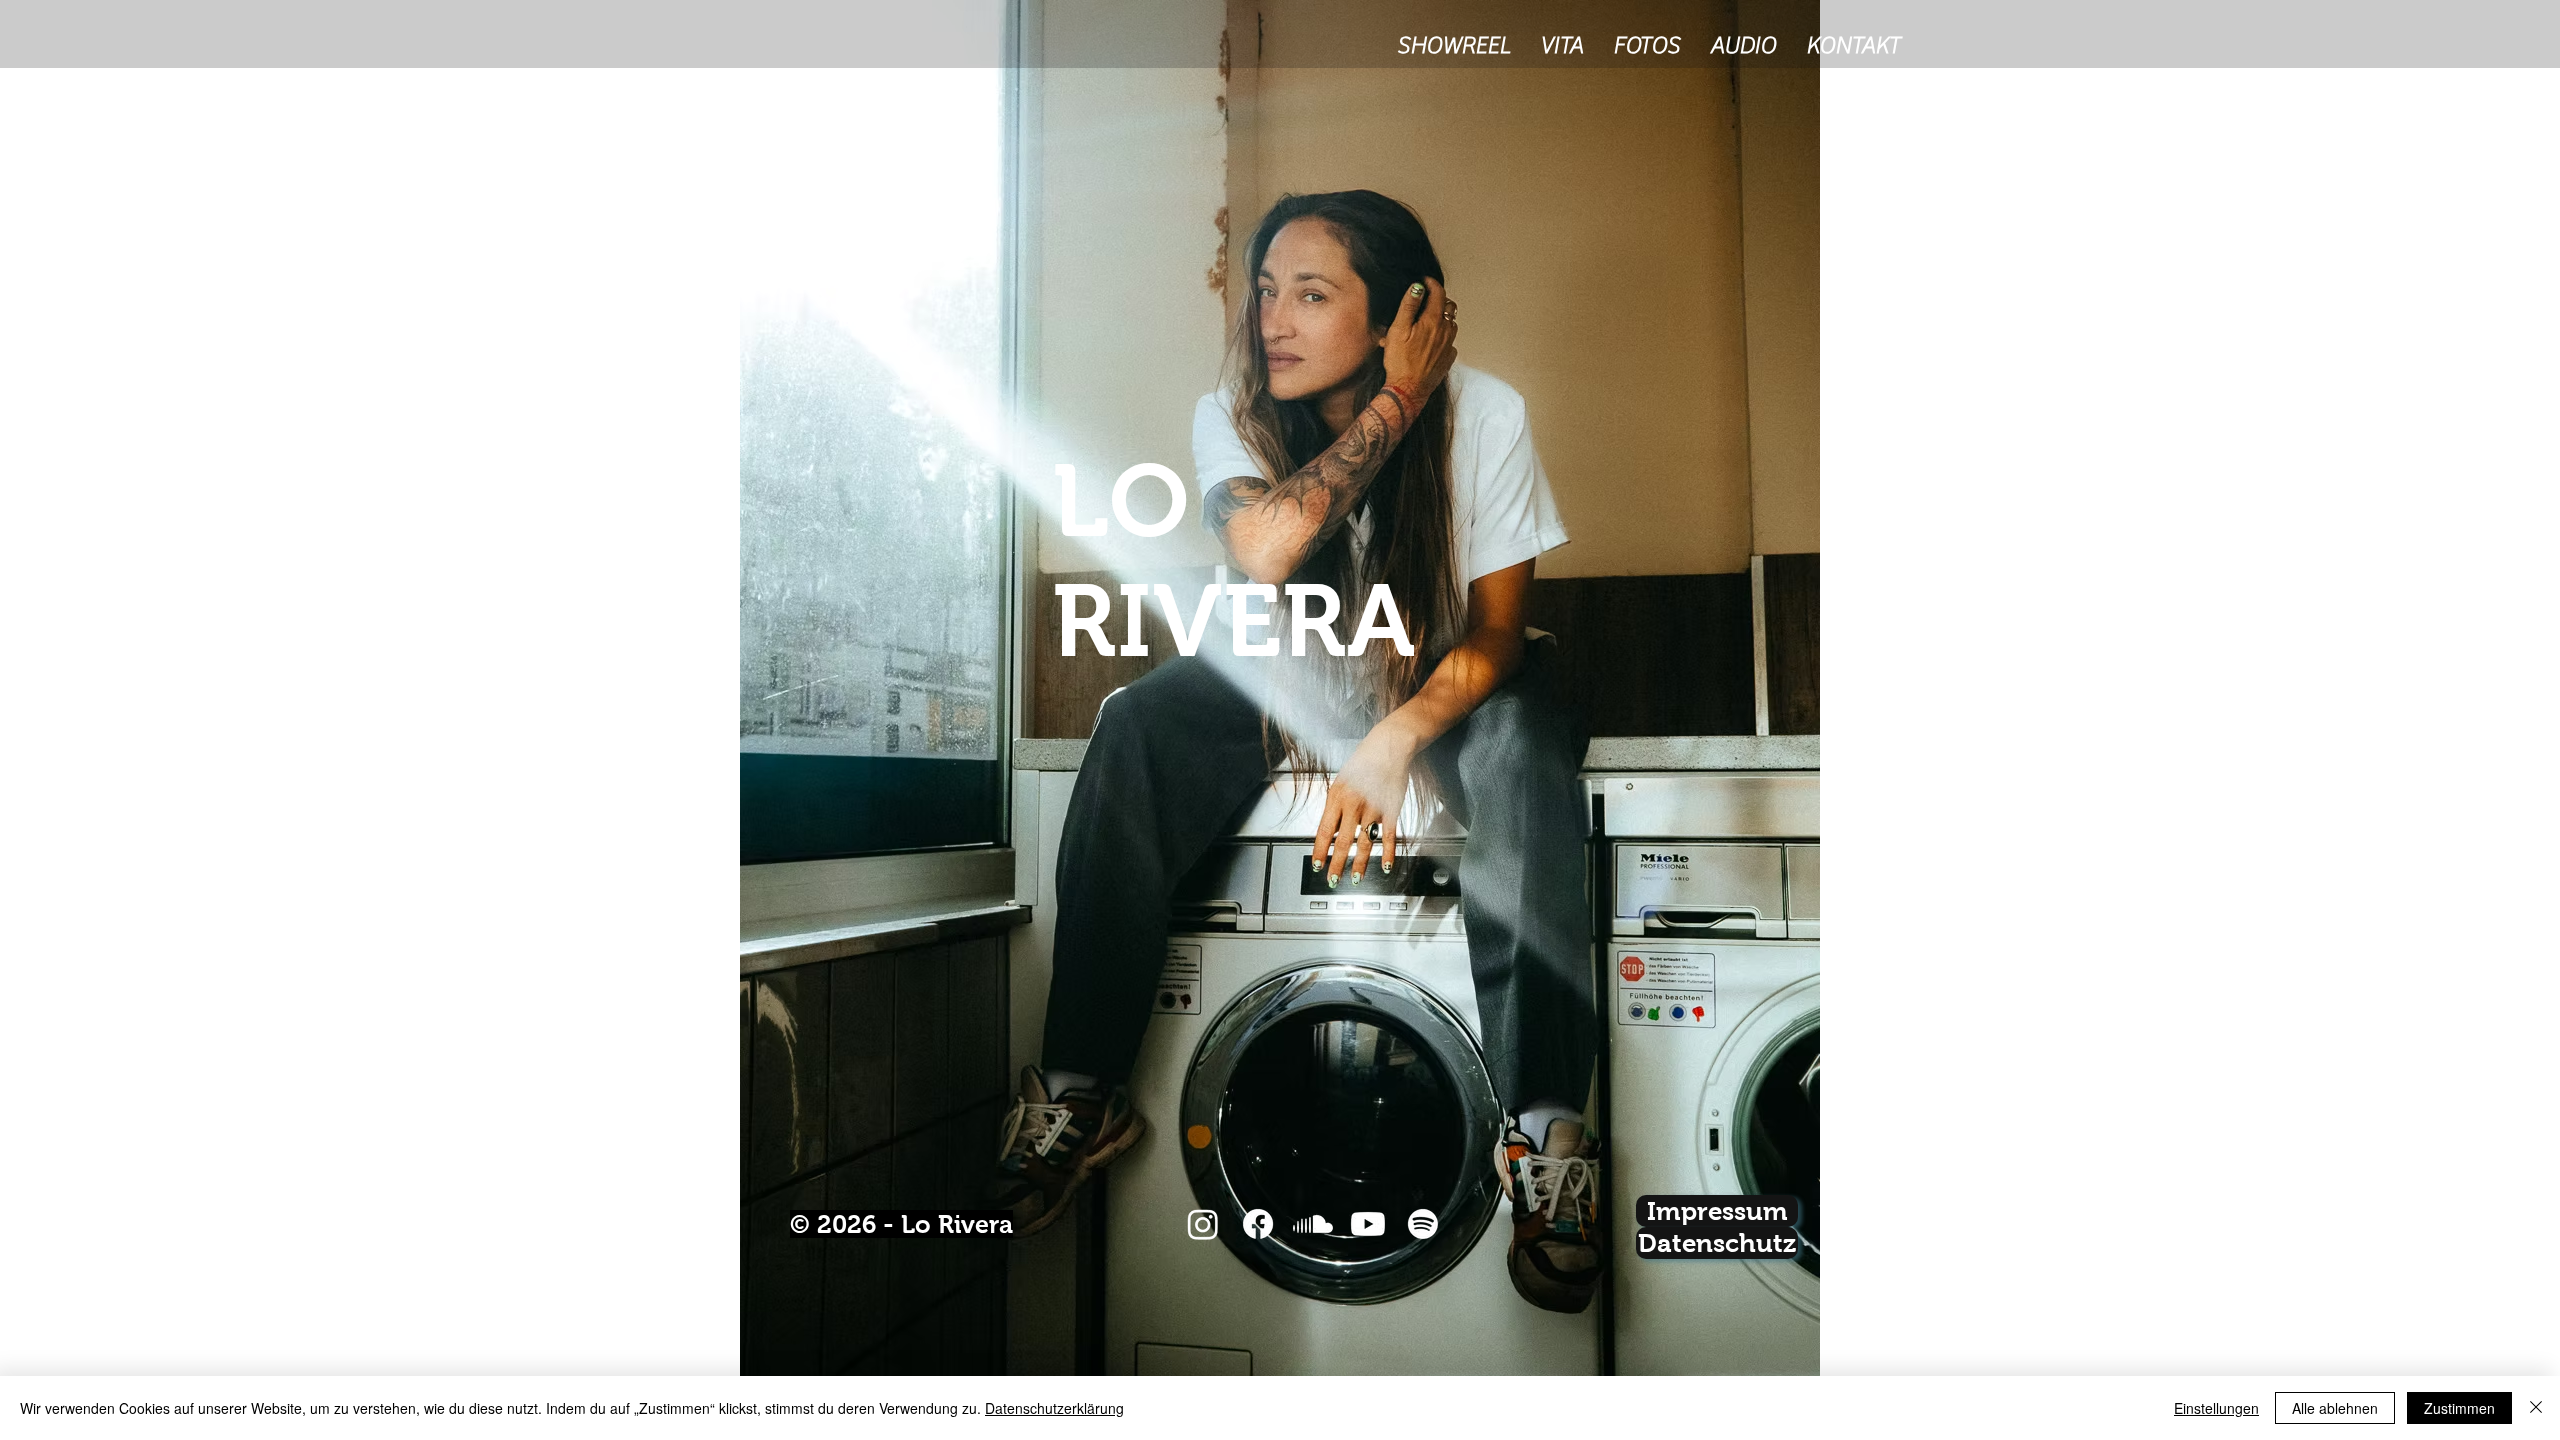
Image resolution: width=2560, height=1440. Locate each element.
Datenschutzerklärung (1054, 1408)
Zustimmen (2459, 1408)
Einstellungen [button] (2216, 1408)
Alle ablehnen (2335, 1408)
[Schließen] (2536, 1408)
